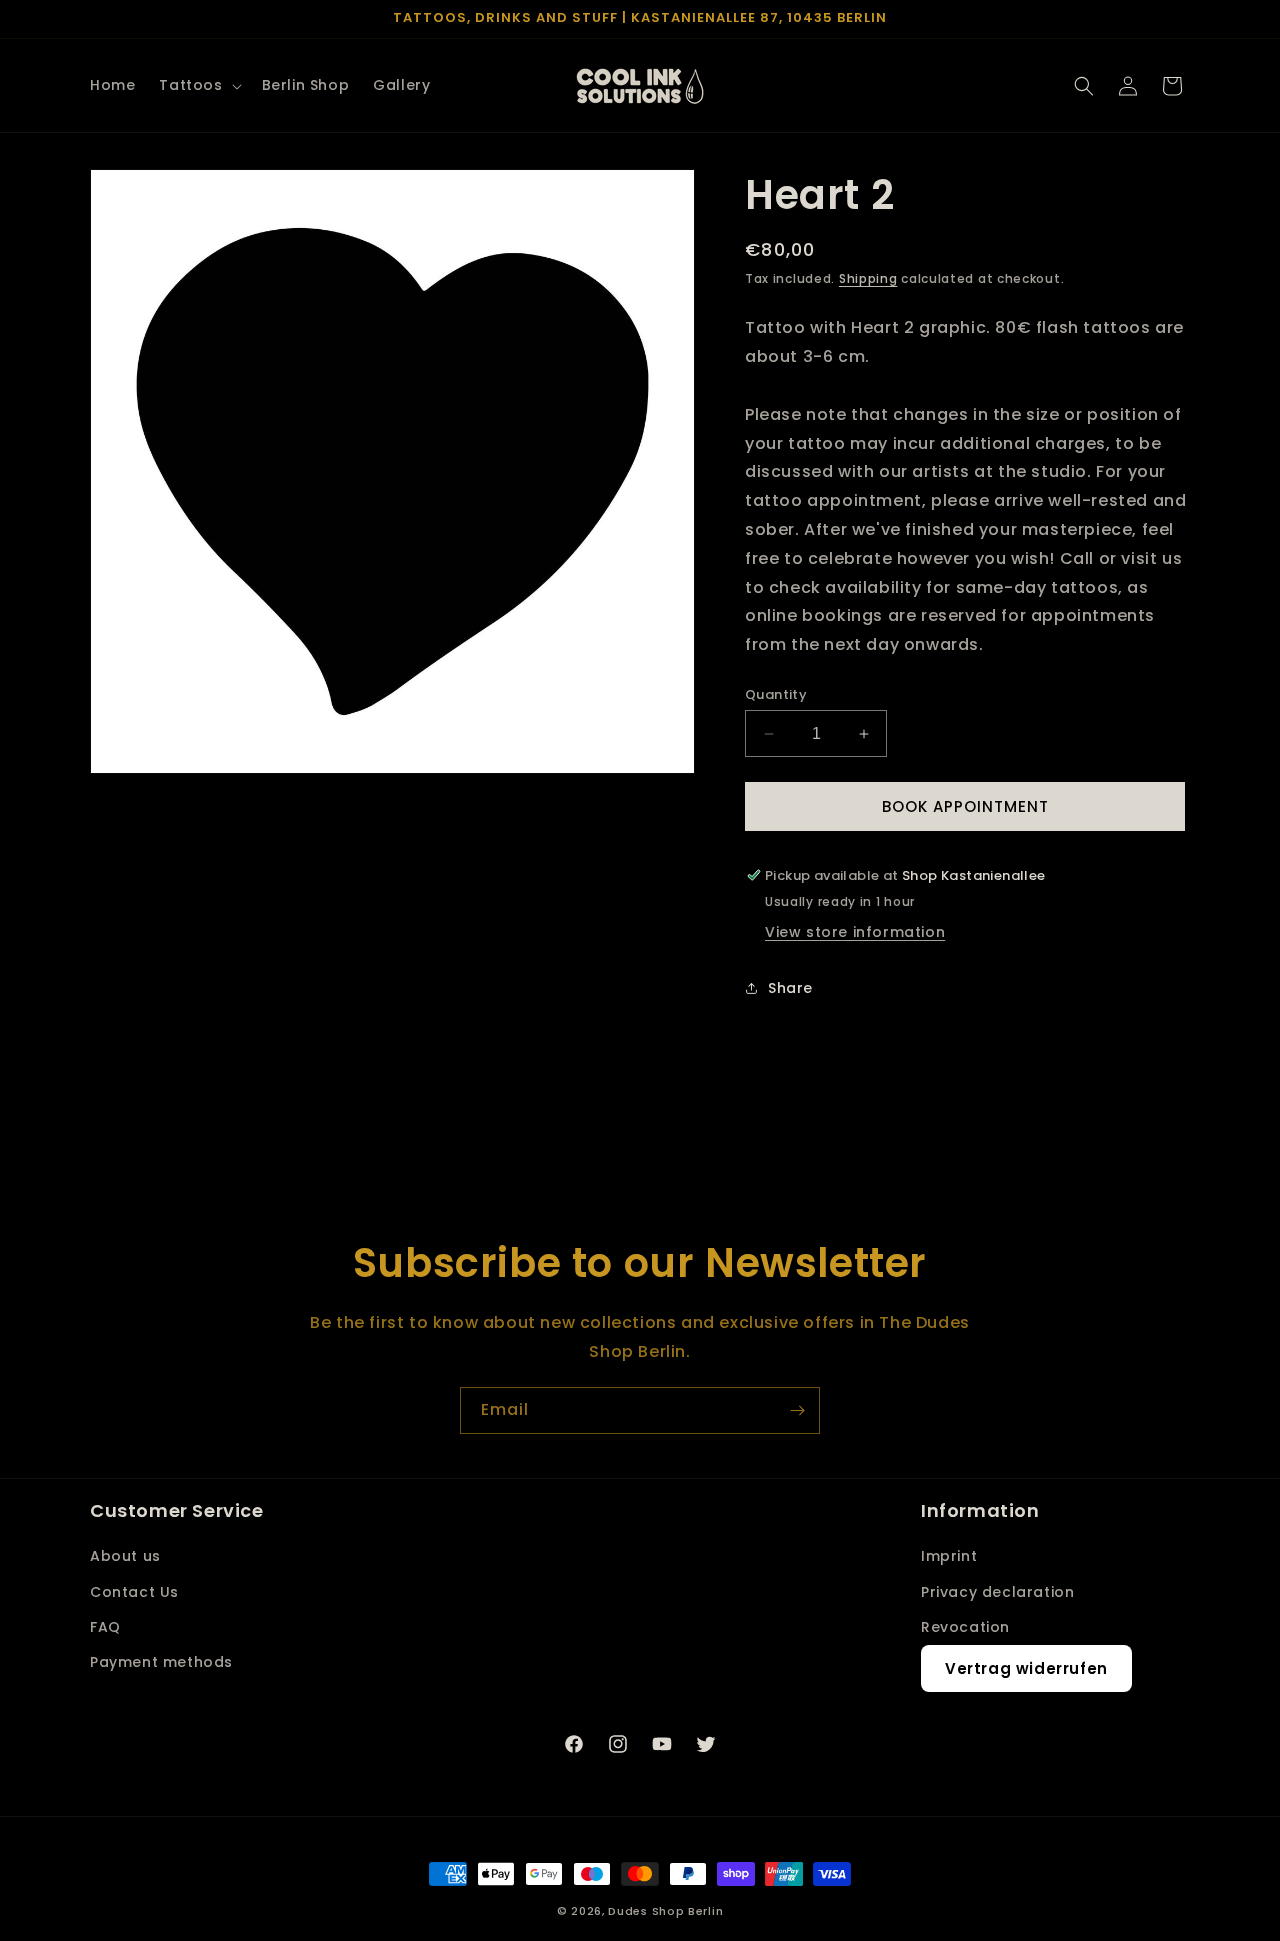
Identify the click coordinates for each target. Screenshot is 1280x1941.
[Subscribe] (797, 1410)
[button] (198, 85)
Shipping (868, 278)
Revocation (965, 1627)
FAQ (105, 1627)
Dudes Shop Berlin (665, 1911)
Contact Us (134, 1592)
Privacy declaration (997, 1592)
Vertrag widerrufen (1026, 1668)
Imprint (949, 1556)
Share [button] (790, 988)
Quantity (776, 694)
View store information (855, 932)
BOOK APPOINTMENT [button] (965, 806)
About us (125, 1556)
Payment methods (161, 1662)
